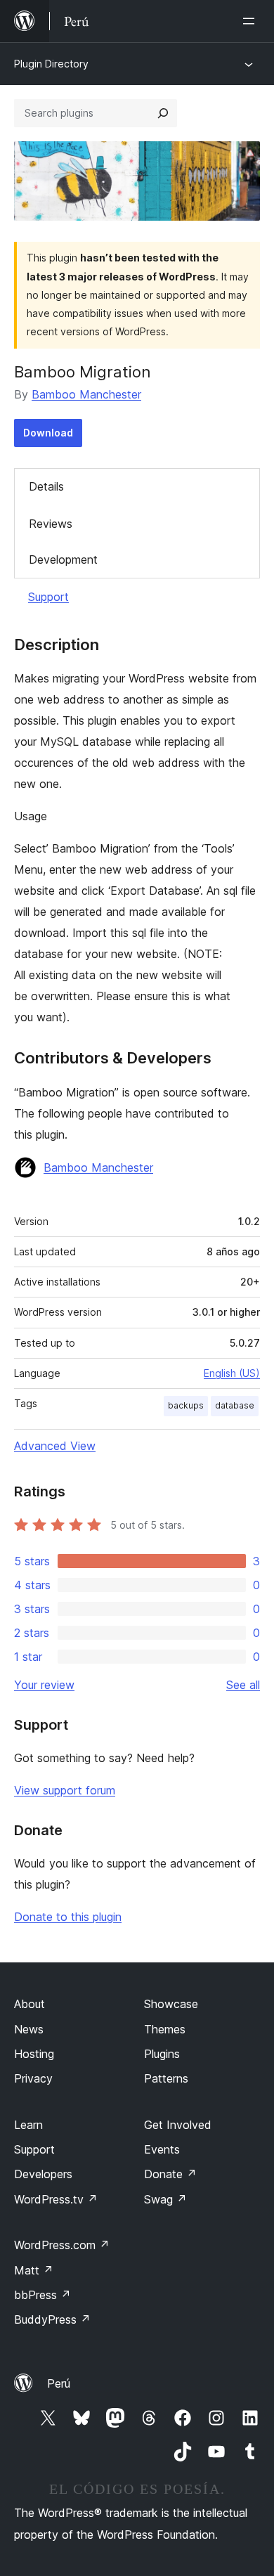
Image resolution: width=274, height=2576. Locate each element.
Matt (34, 2270)
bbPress (43, 2295)
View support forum (65, 1790)
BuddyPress (52, 2319)
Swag (165, 2199)
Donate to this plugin (68, 1917)
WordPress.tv (56, 2199)
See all (243, 1685)
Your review (44, 1685)
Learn (28, 2125)
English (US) (232, 1373)
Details (46, 486)
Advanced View (55, 1446)
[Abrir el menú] (252, 21)
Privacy (33, 2078)
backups (186, 1405)
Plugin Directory (51, 64)
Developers (43, 2174)
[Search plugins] (163, 113)
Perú (59, 2383)
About (30, 2004)
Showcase (171, 2004)
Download (48, 433)
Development (63, 559)
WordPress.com (62, 2245)
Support (48, 597)
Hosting (34, 2054)
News (29, 2029)
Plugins (162, 2054)
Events (162, 2149)
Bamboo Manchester (86, 394)
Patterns (166, 2078)
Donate (170, 2174)
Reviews (51, 524)
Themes (165, 2029)
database (235, 1405)
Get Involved (178, 2125)
